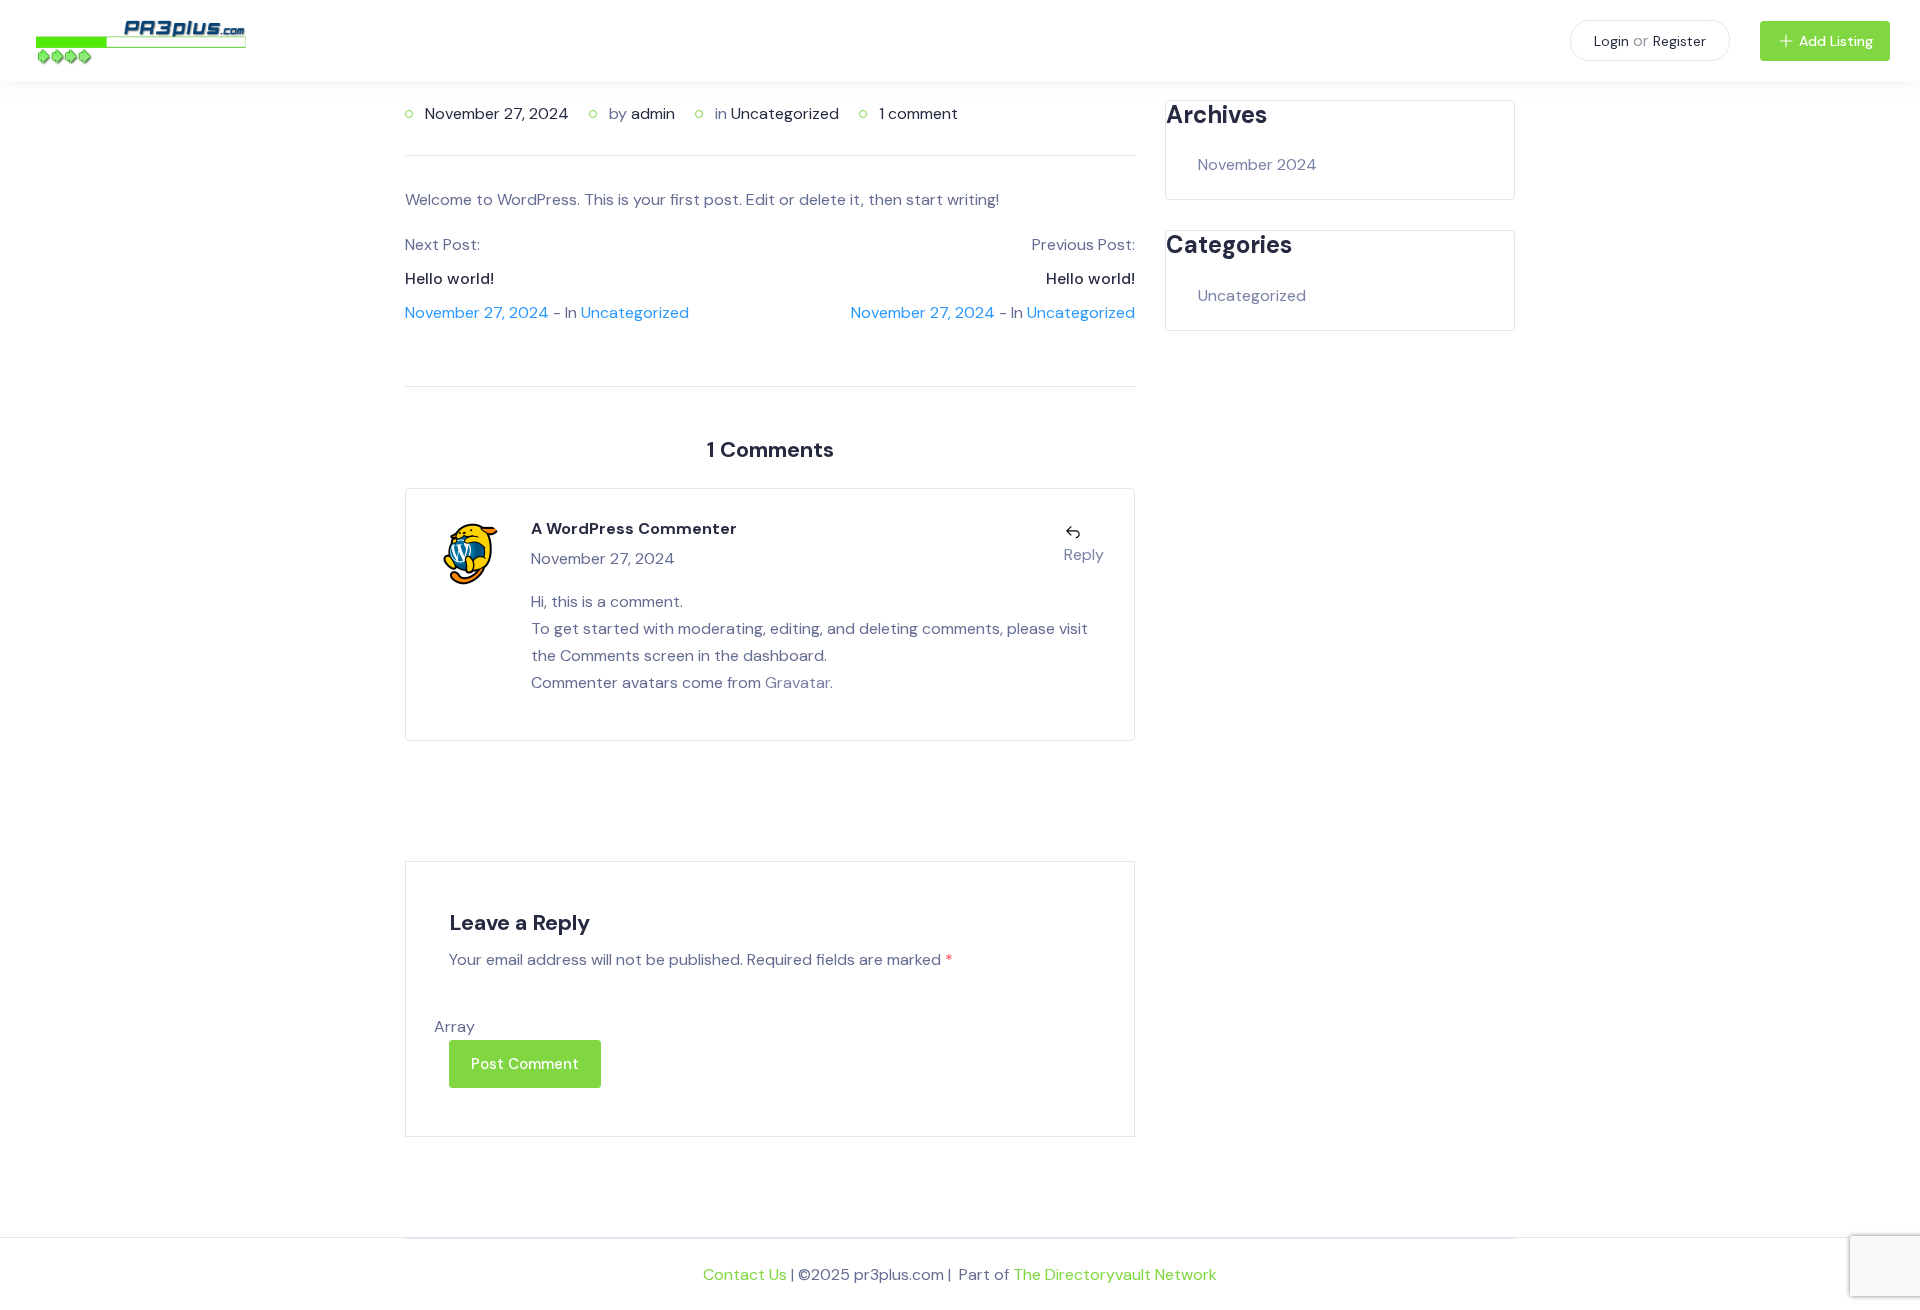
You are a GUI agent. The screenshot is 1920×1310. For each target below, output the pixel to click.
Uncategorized (785, 113)
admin (653, 113)
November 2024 (1257, 164)
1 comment (918, 113)
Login (1611, 41)
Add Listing (1836, 41)
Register (1679, 41)
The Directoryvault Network (1115, 1274)
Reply (1084, 554)
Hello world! (449, 278)
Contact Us (745, 1274)
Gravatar (797, 682)
